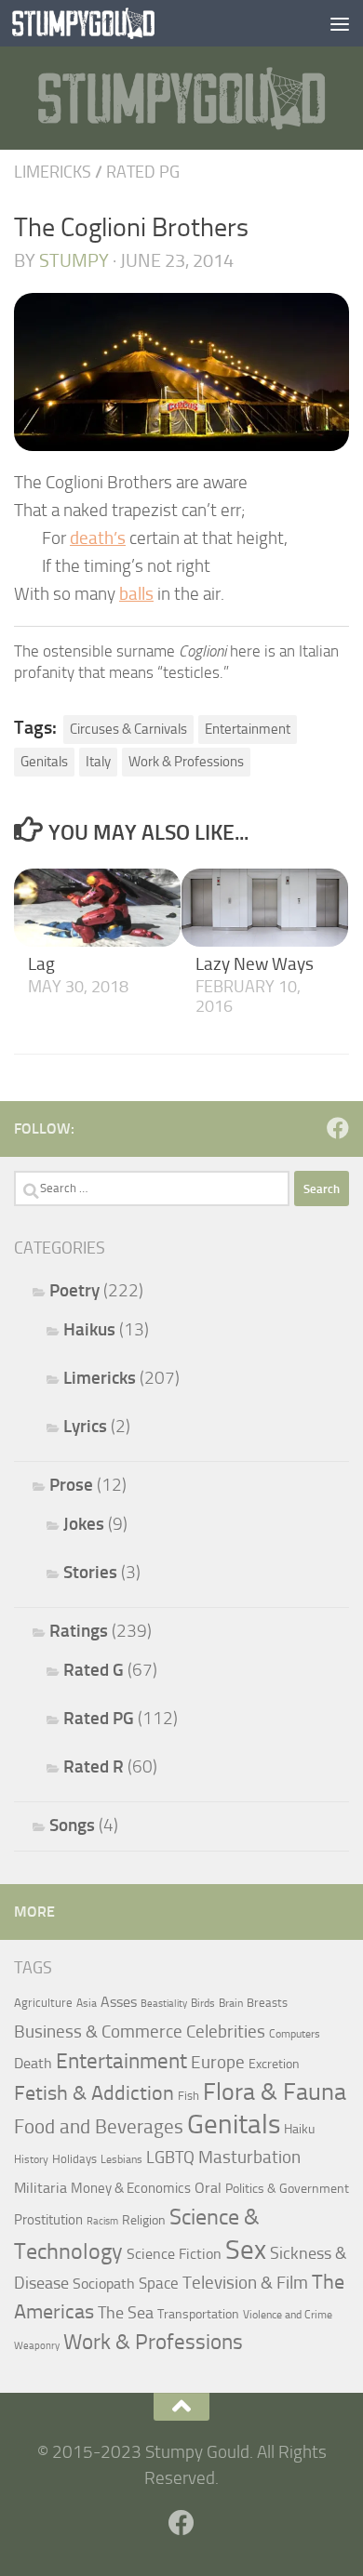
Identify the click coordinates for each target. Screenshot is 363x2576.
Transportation (198, 2314)
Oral (208, 2188)
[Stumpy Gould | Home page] (108, 23)
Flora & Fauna (275, 2092)
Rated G (94, 1670)
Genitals (44, 762)
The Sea (126, 2313)
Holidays (74, 2159)
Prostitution (48, 2220)
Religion (144, 2220)
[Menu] (340, 23)
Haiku (299, 2129)
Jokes (84, 1524)
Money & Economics (131, 2188)
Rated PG (143, 172)
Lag (41, 964)
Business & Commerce (98, 2032)
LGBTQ (170, 2158)
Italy (98, 762)
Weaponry (37, 2346)
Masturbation (249, 2158)
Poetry (74, 1290)
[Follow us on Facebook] (338, 1128)
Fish (188, 2096)
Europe (218, 2063)
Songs (72, 1825)
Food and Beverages (99, 2126)
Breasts (267, 2003)
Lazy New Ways (255, 964)
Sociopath (104, 2284)
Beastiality (164, 2004)
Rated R (94, 1766)
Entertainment (248, 729)
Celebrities (226, 2032)
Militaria (40, 2188)
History (31, 2159)
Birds (203, 2003)
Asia (87, 2003)
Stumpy (74, 260)
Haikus (89, 1329)
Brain (231, 2003)
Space (159, 2283)
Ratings (79, 1631)
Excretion (274, 2064)
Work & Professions (186, 762)
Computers (295, 2034)
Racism (102, 2221)
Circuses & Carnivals (128, 729)
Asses (119, 2002)
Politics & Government (287, 2189)
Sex (246, 2250)
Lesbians (121, 2159)
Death (33, 2063)
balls (136, 594)
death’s (98, 538)
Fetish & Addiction (94, 2093)
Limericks (53, 172)
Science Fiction (174, 2254)
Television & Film (245, 2283)
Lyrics (85, 1426)
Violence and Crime (288, 2315)
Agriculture (43, 2003)
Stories (90, 1572)
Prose (71, 1485)
